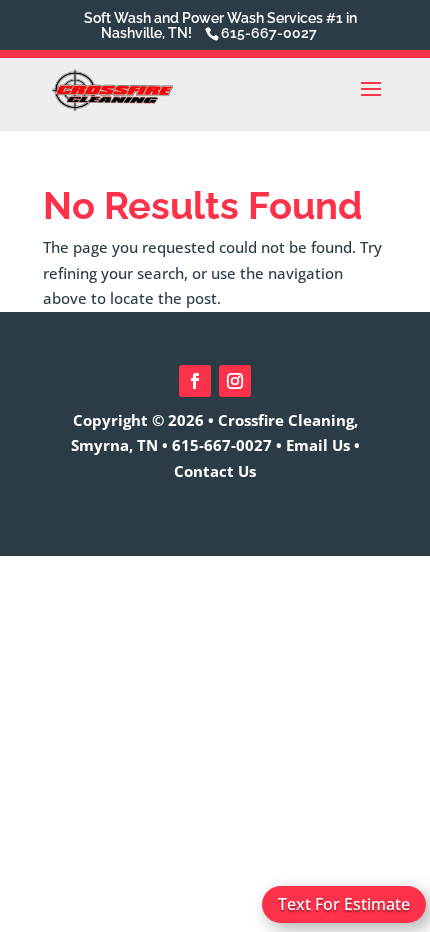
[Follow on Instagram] (235, 381)
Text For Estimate (344, 904)
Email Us (318, 445)
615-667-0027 (222, 445)
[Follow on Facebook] (195, 381)
